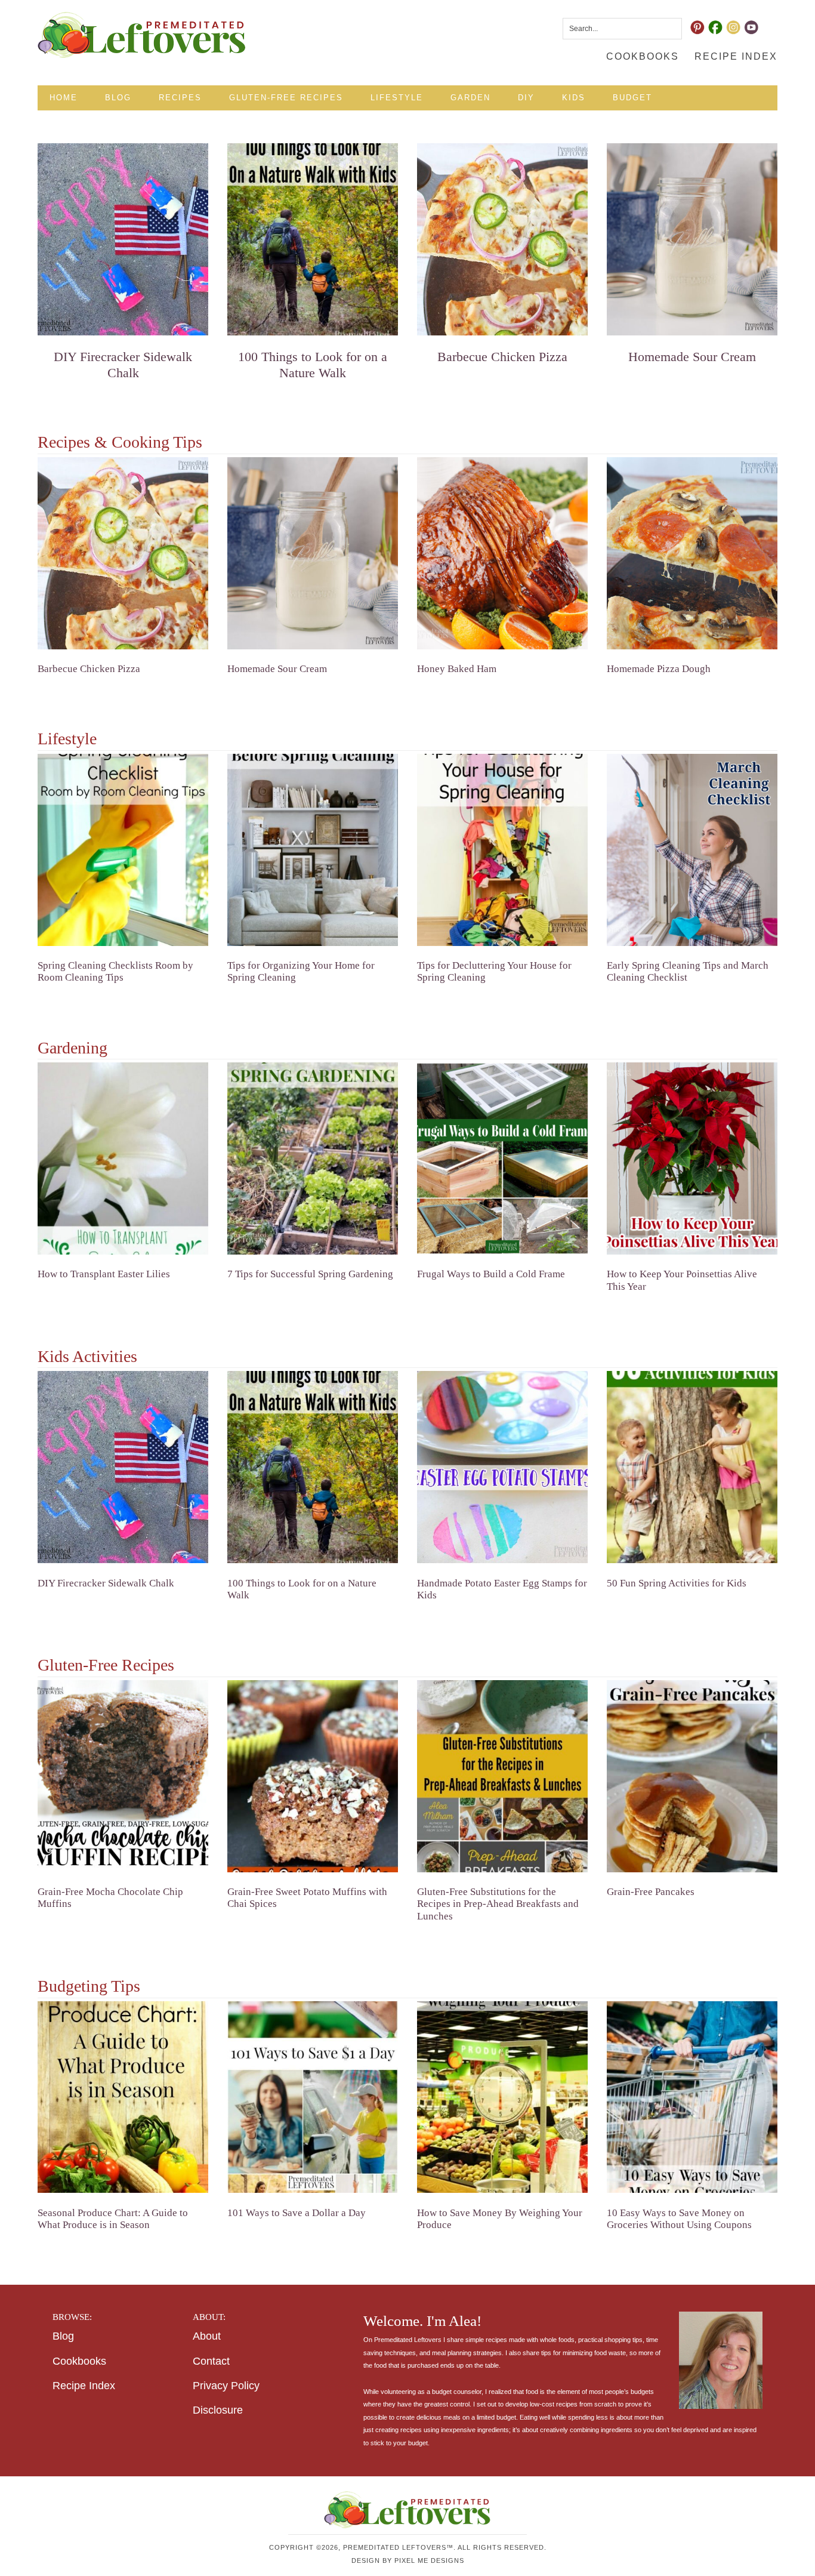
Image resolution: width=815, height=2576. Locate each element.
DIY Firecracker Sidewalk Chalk (123, 364)
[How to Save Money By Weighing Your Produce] (502, 2100)
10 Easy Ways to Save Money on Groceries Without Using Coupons (679, 2219)
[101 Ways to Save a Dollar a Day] (313, 2100)
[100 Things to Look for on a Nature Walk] (313, 242)
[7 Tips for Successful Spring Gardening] (313, 1161)
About (207, 2336)
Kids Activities (87, 1356)
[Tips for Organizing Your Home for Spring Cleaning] (313, 852)
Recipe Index (84, 2385)
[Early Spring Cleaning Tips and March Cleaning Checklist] (692, 852)
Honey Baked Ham (457, 669)
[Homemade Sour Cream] (692, 242)
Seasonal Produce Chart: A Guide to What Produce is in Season (113, 2219)
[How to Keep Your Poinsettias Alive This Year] (692, 1161)
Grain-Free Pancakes (651, 1892)
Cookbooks (79, 2361)
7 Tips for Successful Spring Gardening (310, 1274)
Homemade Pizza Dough (659, 669)
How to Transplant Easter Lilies (104, 1274)
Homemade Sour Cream (692, 357)
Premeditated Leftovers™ (142, 35)
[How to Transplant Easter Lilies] (123, 1161)
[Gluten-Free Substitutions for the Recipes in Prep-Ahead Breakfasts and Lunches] (502, 1779)
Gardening (72, 1048)
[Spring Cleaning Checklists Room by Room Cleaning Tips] (123, 852)
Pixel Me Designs (429, 2560)
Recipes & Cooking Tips (120, 442)
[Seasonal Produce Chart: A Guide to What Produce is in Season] (123, 2100)
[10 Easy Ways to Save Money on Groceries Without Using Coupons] (692, 2100)
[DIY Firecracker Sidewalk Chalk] (123, 242)
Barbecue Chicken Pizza (502, 357)
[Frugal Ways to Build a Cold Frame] (502, 1161)
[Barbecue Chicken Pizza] (502, 242)
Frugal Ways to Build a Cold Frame (491, 1274)
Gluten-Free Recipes (106, 1665)
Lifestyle (67, 739)
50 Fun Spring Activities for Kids (677, 1583)
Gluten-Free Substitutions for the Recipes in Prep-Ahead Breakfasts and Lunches (498, 1904)
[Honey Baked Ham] (502, 556)
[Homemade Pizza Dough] (692, 556)
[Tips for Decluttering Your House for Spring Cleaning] (502, 852)
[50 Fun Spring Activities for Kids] (692, 1469)
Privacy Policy (226, 2385)
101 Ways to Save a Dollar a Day (297, 2213)
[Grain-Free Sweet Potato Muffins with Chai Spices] (313, 1779)
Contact (211, 2361)
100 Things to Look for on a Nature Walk (313, 364)
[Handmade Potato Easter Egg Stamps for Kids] (502, 1469)
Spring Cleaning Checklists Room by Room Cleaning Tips (115, 971)
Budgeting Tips (89, 1986)
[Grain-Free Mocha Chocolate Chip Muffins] (123, 1779)
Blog (63, 2336)
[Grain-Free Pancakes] (692, 1779)
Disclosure (218, 2410)
